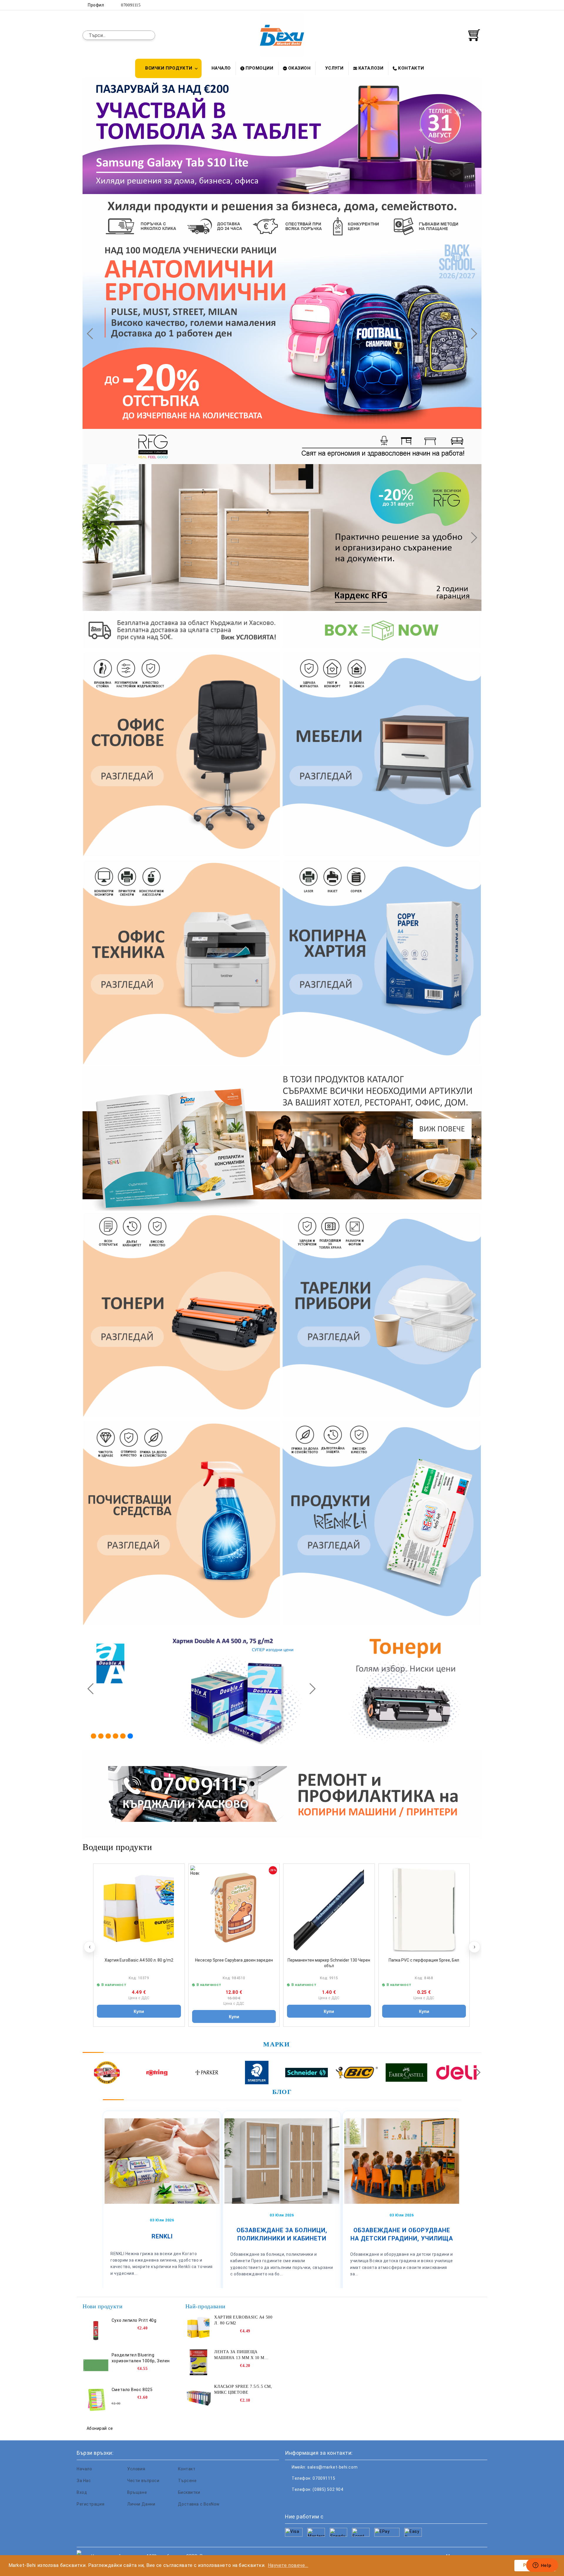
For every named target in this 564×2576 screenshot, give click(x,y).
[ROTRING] (157, 2073)
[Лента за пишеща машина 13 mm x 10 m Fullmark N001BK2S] (199, 2362)
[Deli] (456, 2073)
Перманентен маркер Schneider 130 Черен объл (329, 1963)
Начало (221, 68)
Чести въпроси (143, 2481)
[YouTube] (478, 5)
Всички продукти (169, 68)
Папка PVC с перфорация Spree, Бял (424, 1960)
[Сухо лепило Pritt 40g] (96, 2331)
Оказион (299, 68)
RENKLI (162, 2236)
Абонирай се (100, 2428)
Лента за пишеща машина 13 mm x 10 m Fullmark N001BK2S (239, 2355)
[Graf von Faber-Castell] (406, 2073)
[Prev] (92, 333)
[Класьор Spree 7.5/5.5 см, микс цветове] (199, 2397)
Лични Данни (141, 2504)
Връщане (137, 2492)
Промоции (259, 68)
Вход (82, 2492)
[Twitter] (461, 5)
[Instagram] (469, 5)
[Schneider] (307, 2073)
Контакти (411, 68)
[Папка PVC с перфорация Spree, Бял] (424, 1909)
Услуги (334, 68)
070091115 (131, 5)
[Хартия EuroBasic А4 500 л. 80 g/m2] (139, 1909)
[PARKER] (207, 2073)
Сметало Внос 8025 (132, 2390)
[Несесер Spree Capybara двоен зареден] (234, 1909)
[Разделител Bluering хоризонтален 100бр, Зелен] (96, 2365)
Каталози (371, 68)
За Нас (84, 2481)
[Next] (471, 333)
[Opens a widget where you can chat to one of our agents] (542, 2566)
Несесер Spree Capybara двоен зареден (234, 1960)
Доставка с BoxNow (199, 2504)
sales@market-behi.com (332, 2467)
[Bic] (356, 2073)
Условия (136, 2469)
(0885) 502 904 (328, 2489)
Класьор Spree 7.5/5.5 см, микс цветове (243, 2389)
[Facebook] (452, 5)
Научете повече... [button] (288, 2565)
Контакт (187, 2469)
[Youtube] (328, 2501)
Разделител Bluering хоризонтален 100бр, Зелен (141, 2358)
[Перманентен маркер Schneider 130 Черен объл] (329, 1909)
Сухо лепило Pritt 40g (134, 2320)
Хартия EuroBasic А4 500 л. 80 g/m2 (139, 1960)
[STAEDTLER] (257, 2073)
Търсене (187, 2481)
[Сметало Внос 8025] (96, 2400)
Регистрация (90, 2504)
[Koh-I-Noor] (107, 2073)
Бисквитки (189, 2492)
